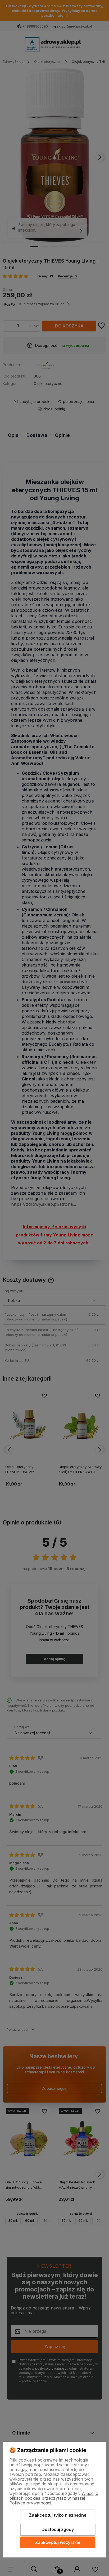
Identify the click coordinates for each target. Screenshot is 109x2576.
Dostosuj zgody (58, 2529)
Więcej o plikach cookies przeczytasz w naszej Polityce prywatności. (54, 2498)
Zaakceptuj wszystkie (58, 2542)
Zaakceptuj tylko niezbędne (58, 2515)
